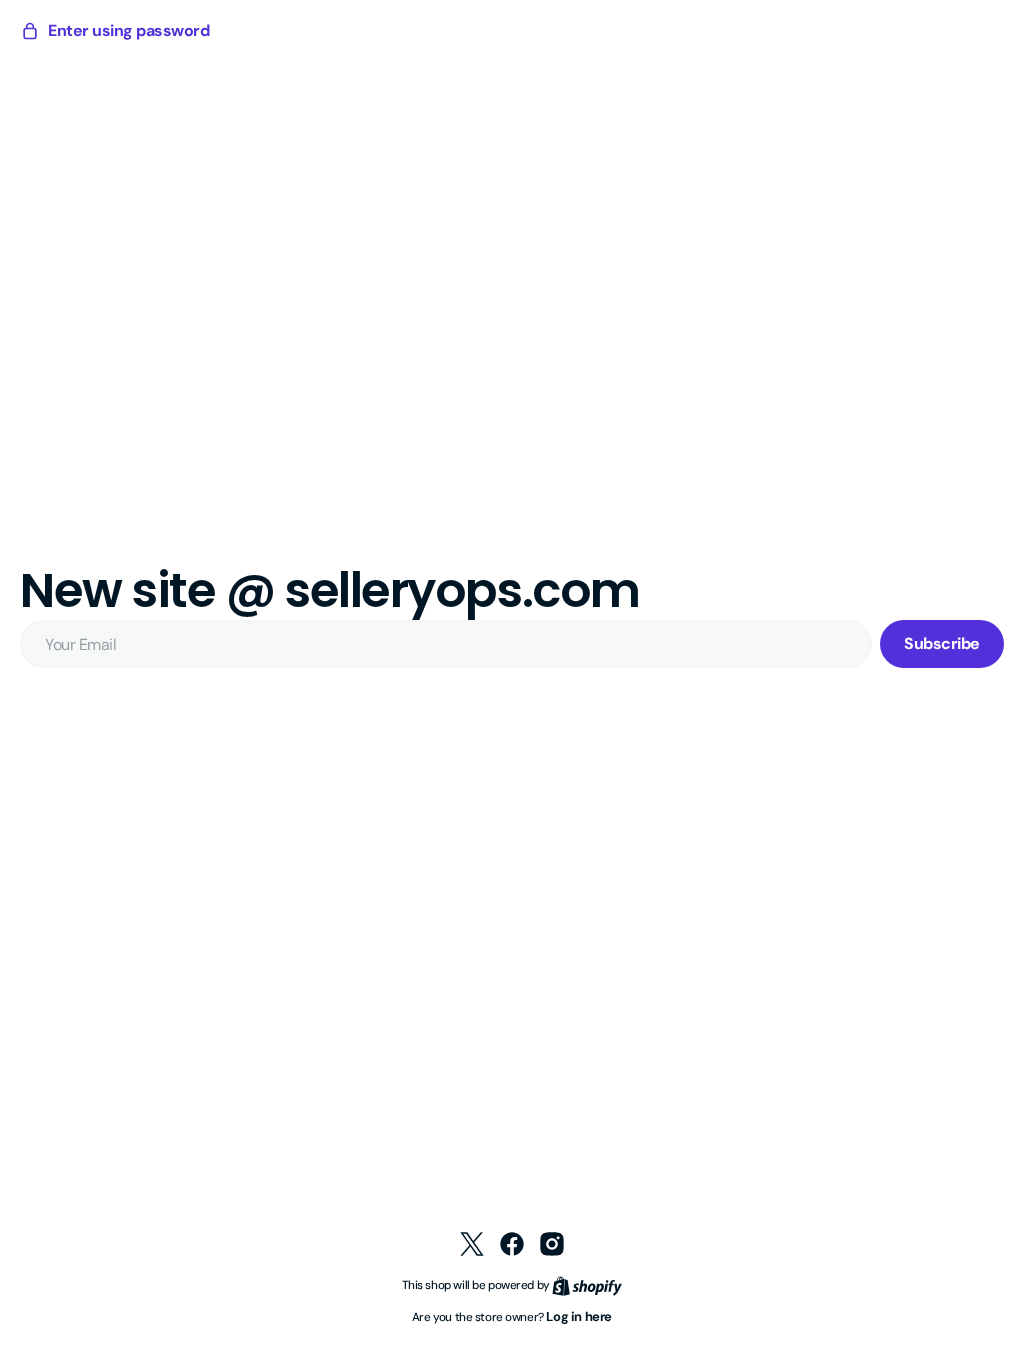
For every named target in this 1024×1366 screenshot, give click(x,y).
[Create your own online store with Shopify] (580, 1284)
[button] (114, 31)
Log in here (572, 1316)
